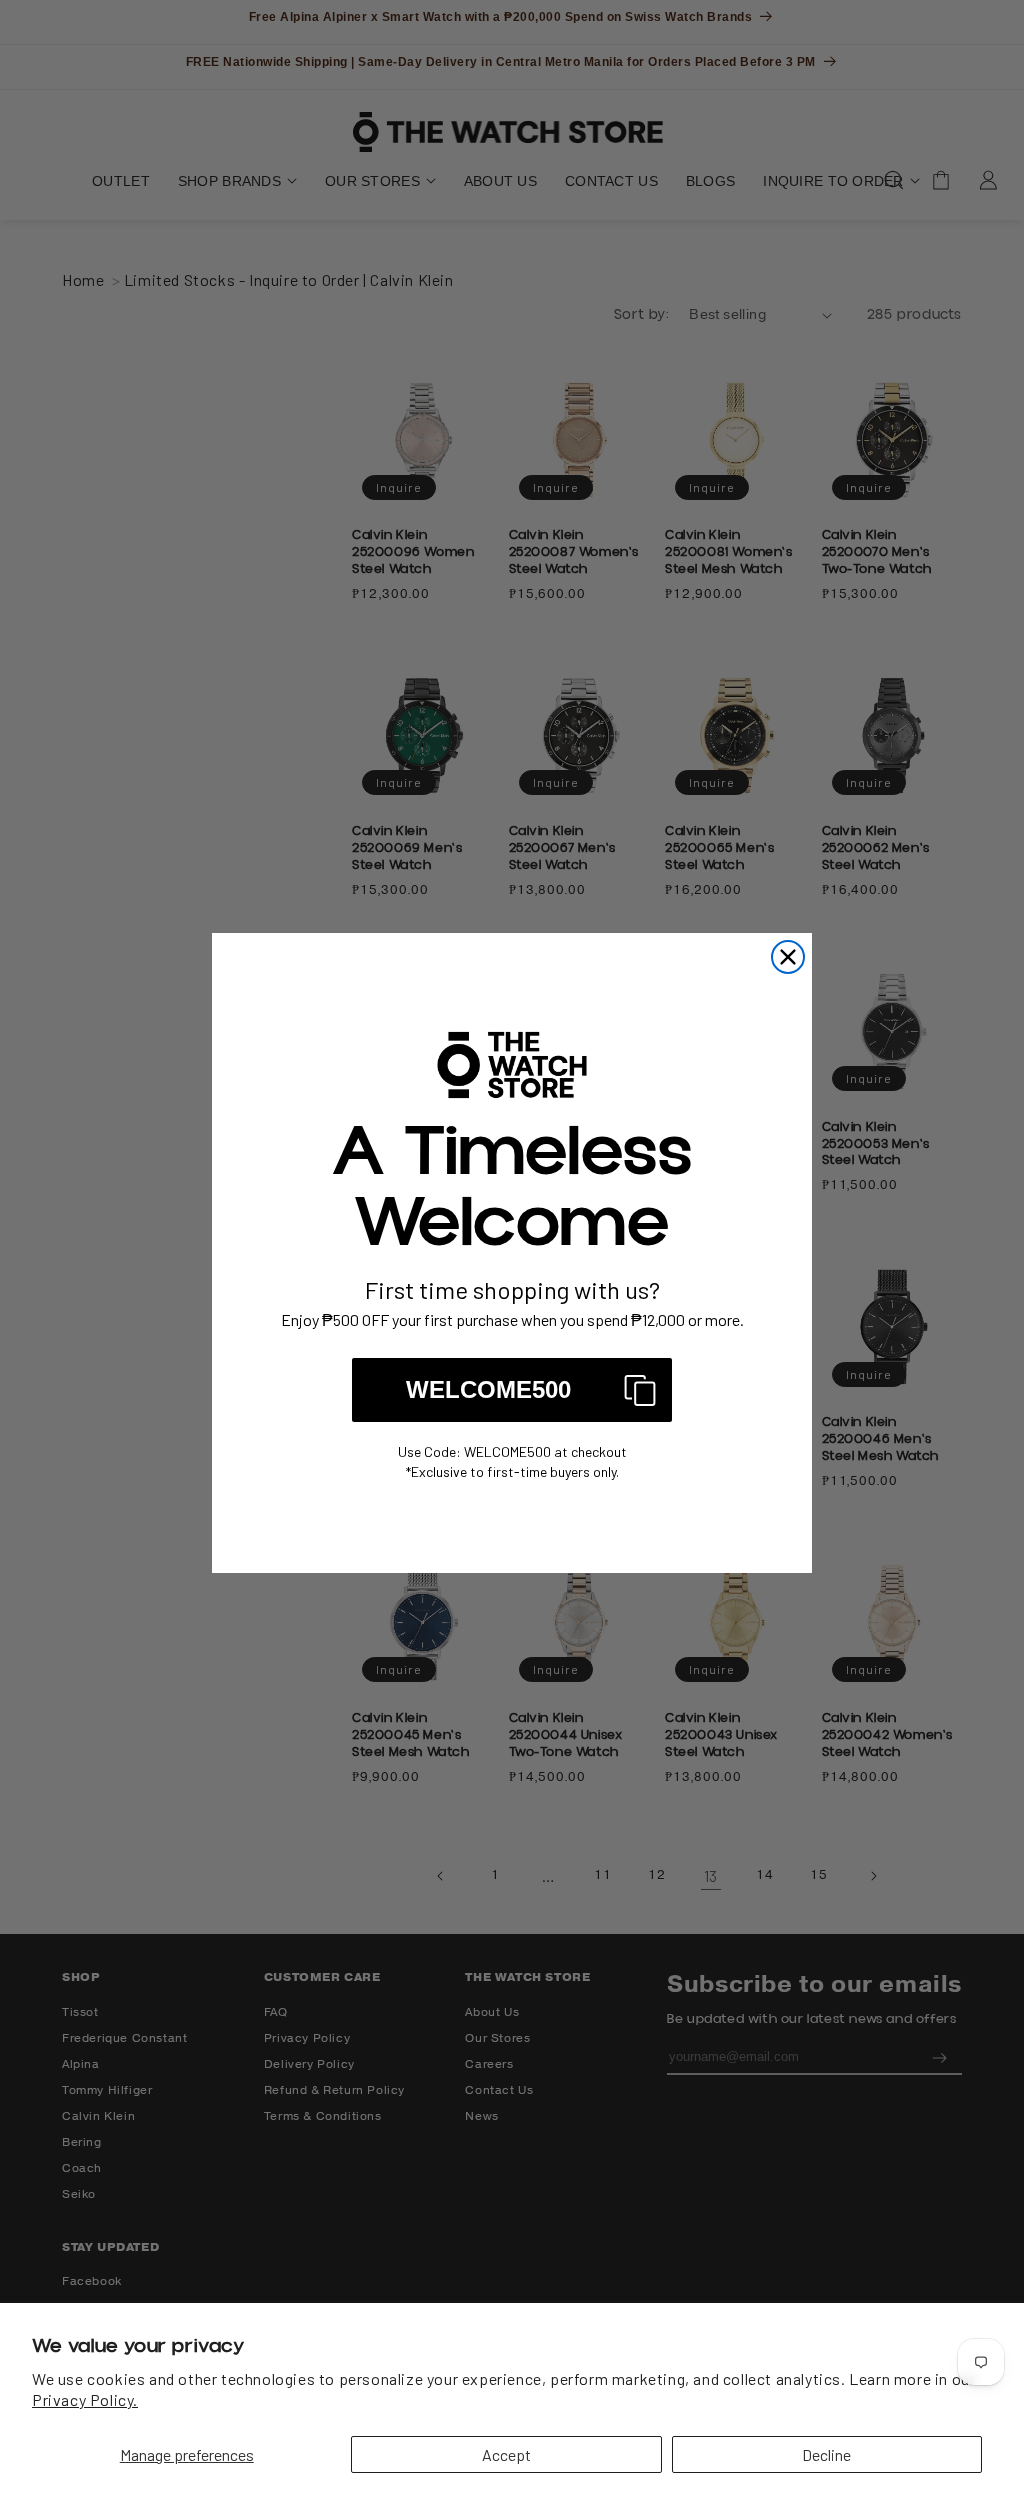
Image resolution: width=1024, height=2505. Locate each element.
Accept (506, 2454)
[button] (512, 1390)
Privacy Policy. (85, 2399)
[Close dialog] (788, 957)
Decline (826, 2454)
